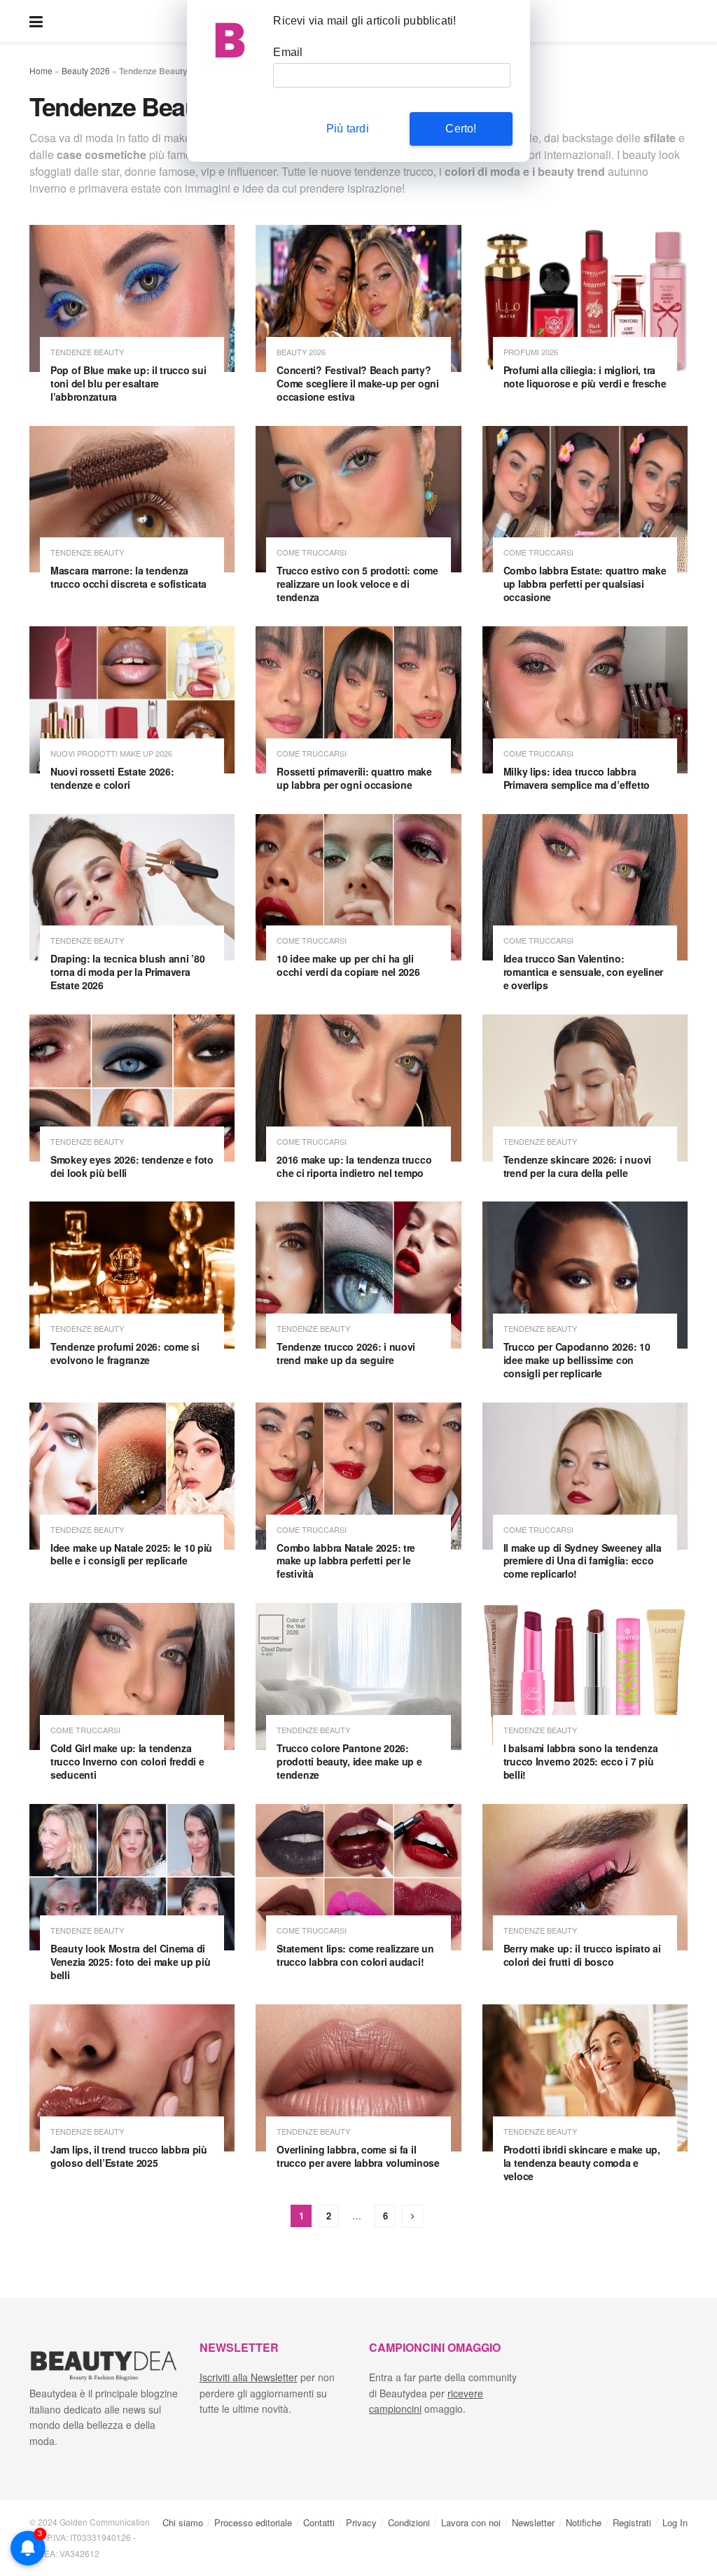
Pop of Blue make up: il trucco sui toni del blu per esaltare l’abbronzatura (128, 383)
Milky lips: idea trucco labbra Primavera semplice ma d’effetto (577, 778)
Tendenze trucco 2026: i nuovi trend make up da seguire (346, 1353)
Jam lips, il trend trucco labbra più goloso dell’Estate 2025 (129, 2156)
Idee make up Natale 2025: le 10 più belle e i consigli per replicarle (131, 1554)
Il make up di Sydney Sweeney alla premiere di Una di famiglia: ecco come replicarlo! (583, 1561)
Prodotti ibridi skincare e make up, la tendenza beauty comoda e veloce (582, 2163)
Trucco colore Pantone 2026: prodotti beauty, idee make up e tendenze (349, 1761)
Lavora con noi (471, 2522)
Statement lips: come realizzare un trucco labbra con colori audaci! (355, 1955)
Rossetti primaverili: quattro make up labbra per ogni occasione (354, 778)
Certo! (461, 129)
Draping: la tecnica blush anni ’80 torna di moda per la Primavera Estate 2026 (127, 972)
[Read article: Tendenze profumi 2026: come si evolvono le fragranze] (132, 1275)
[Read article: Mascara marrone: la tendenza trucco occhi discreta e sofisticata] (132, 500)
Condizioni (409, 2522)
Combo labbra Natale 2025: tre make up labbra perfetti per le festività (346, 1561)
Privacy (361, 2522)
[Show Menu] (36, 21)
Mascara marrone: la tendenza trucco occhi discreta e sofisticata (128, 577)
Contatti (319, 2522)
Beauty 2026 (86, 70)
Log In (675, 2522)
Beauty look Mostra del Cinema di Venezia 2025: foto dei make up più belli (130, 1962)
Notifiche (584, 2522)
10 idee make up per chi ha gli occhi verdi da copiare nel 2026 (348, 965)
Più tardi (348, 129)
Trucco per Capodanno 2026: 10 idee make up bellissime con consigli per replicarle (577, 1360)
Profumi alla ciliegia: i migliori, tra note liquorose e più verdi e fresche (585, 377)
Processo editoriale (253, 2522)
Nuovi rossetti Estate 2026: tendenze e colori (112, 778)
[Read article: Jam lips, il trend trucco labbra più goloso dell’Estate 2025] (132, 2078)
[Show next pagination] (412, 2216)
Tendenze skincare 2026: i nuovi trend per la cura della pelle (577, 1166)
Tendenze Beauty (87, 352)
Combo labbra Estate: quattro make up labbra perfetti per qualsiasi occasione (585, 584)
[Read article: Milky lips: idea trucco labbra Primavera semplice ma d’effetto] (585, 700)
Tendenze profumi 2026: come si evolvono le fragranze (125, 1353)
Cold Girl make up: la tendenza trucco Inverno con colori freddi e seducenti (127, 1761)
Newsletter (533, 2522)
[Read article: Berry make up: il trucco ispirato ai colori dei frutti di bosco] (585, 1878)
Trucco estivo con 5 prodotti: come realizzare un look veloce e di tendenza (357, 584)
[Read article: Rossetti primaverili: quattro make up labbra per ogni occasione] (358, 700)
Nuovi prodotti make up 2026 (111, 753)
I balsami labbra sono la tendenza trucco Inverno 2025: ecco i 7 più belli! (581, 1761)
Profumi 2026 (531, 352)
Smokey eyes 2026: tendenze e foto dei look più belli (132, 1166)
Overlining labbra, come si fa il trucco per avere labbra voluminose (358, 2156)
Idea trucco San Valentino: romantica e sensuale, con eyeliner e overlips (583, 972)
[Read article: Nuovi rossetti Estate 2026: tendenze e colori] (132, 700)
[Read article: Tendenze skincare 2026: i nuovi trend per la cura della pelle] (585, 1088)
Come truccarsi (312, 552)
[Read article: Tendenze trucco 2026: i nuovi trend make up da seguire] (358, 1275)
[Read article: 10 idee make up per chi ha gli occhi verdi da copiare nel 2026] (358, 888)
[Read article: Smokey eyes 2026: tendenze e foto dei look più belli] (132, 1088)
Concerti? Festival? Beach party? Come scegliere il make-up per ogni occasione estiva (357, 383)
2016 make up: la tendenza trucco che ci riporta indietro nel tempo (354, 1166)
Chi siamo (183, 2522)
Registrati (632, 2522)
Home (41, 70)
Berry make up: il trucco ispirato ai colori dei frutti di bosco (582, 1955)
